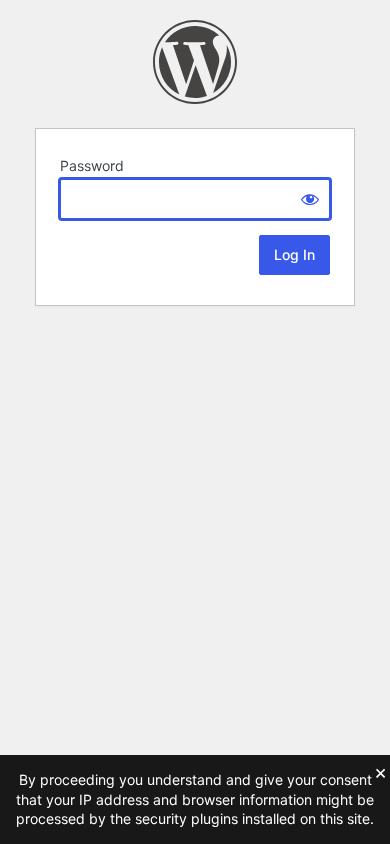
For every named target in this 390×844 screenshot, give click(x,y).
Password (92, 165)
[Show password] (310, 199)
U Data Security (195, 62)
